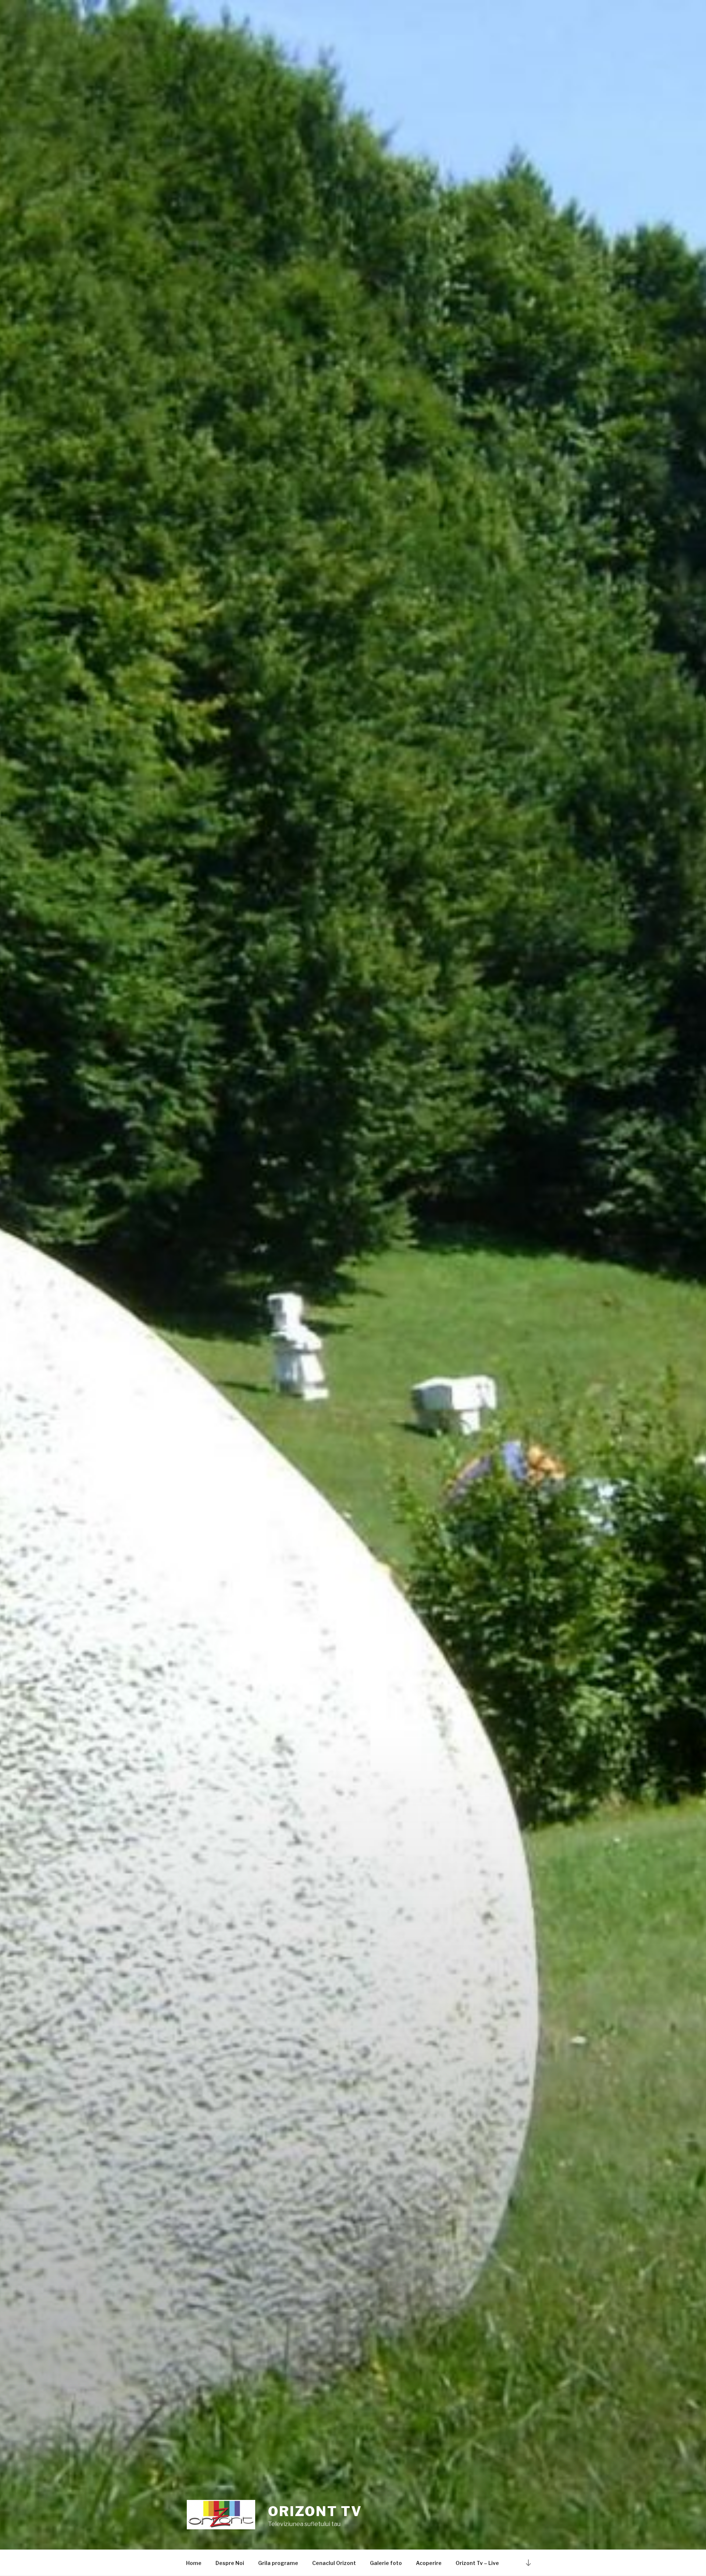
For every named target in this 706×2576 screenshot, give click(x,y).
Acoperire (429, 2563)
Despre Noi (230, 2563)
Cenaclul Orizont (334, 2563)
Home (194, 2563)
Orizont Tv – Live (477, 2563)
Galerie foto (386, 2563)
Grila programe (278, 2563)
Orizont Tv (315, 2511)
